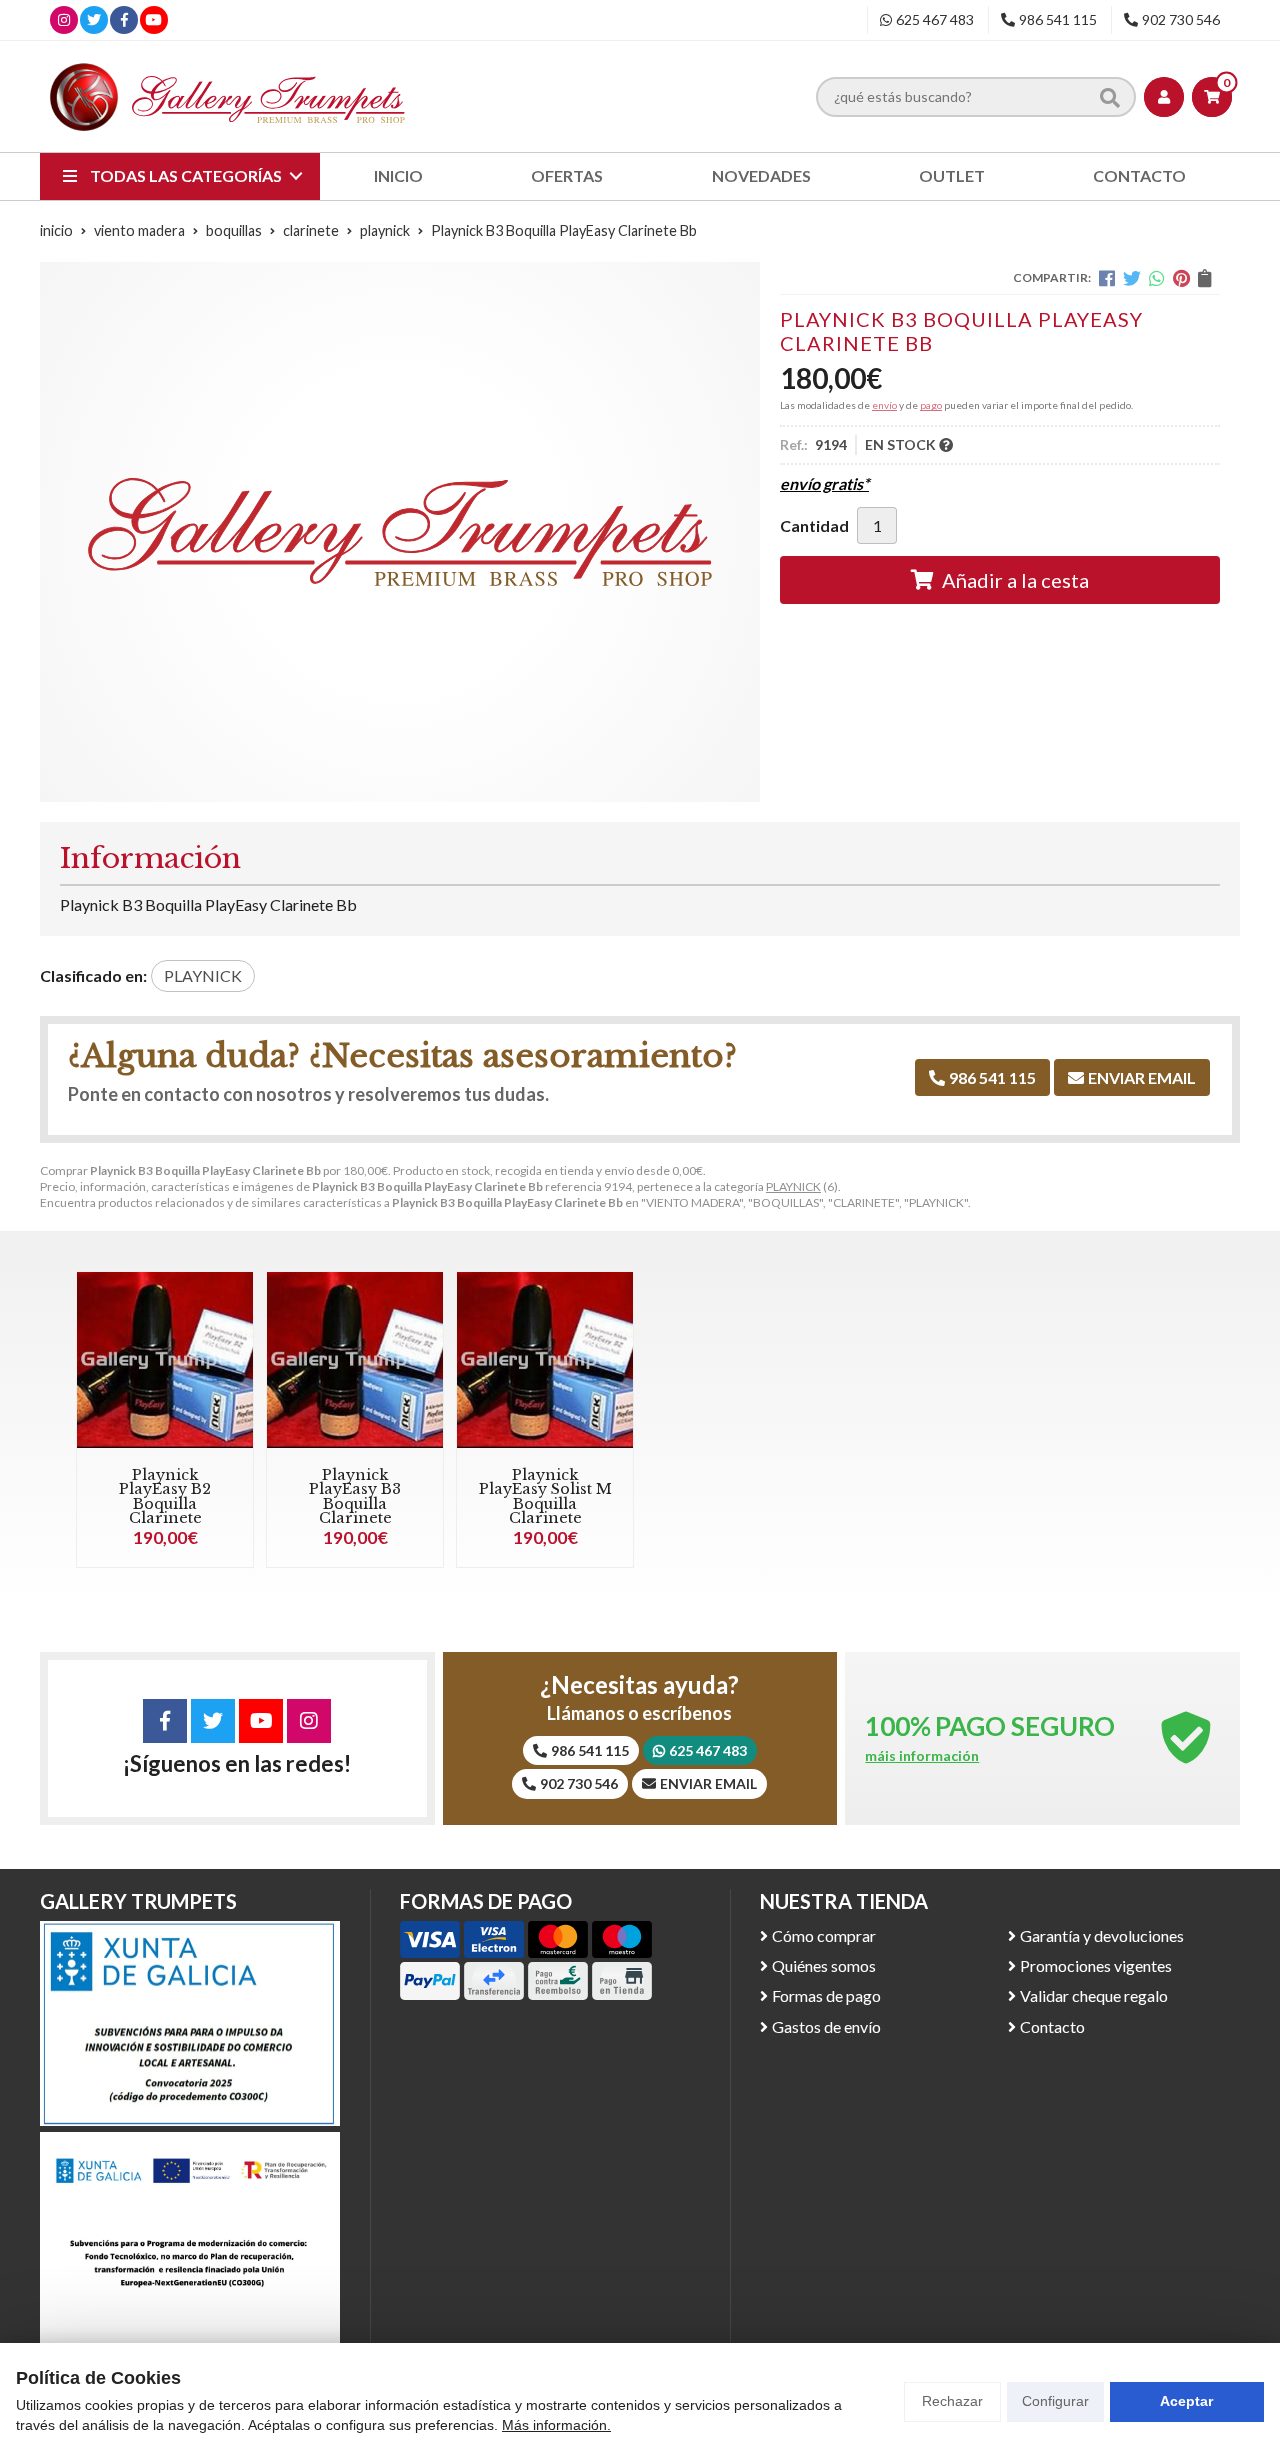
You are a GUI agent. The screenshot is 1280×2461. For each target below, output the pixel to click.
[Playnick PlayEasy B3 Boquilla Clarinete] (355, 1360)
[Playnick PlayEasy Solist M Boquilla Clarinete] (545, 1360)
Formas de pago (826, 1995)
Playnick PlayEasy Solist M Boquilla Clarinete (545, 1496)
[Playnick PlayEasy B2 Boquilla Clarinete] (165, 1360)
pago (931, 405)
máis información (922, 1756)
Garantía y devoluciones (1102, 1935)
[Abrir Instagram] (64, 19)
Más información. (556, 2425)
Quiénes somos (824, 1965)
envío (884, 405)
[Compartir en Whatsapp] (1157, 278)
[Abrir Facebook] (124, 19)
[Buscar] (1110, 96)
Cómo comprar (824, 1935)
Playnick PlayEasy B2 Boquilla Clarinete (165, 1496)
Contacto (1052, 2026)
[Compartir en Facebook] (1107, 278)
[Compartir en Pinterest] (1181, 278)
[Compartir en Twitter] (1132, 278)
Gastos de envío (826, 2026)
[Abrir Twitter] (94, 19)
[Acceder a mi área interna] (1164, 97)
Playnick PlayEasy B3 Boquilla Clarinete (355, 1496)
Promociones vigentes (1096, 1965)
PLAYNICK (793, 1186)
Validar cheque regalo (1094, 1995)
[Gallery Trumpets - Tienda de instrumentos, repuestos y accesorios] (228, 96)
